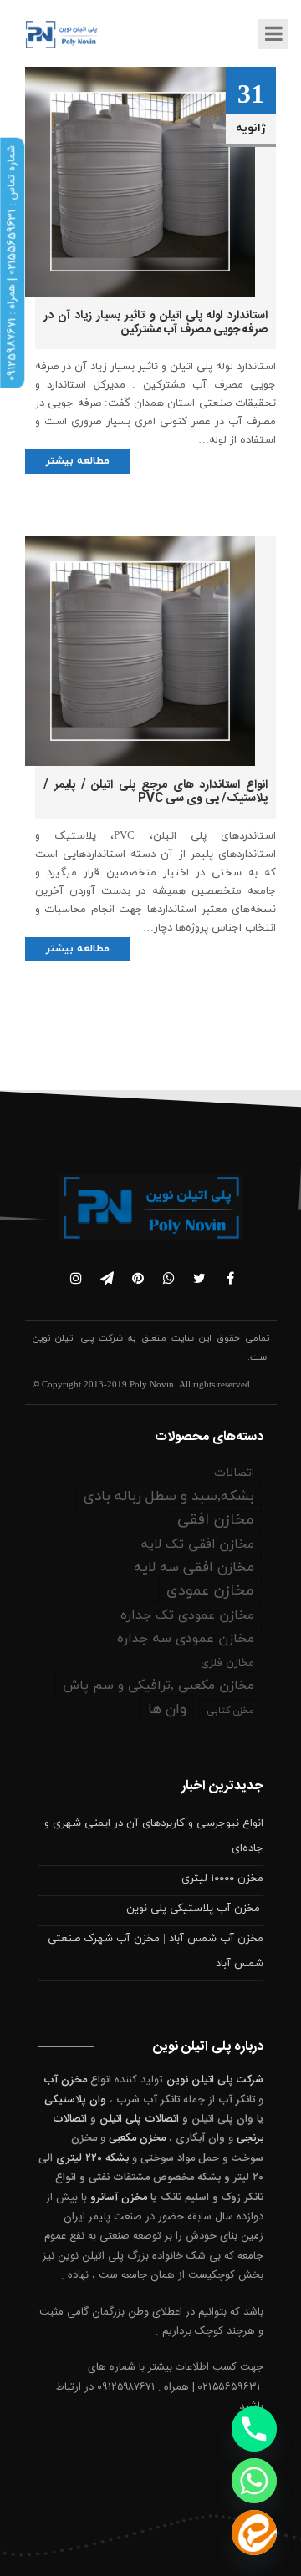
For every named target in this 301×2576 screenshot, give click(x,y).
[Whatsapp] (254, 2481)
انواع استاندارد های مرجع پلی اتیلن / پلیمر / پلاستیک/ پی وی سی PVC (156, 792)
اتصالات (234, 1473)
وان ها (167, 1710)
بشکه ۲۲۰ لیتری (92, 2158)
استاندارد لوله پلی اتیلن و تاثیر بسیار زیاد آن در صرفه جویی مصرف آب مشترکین (156, 323)
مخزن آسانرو (119, 2198)
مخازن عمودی (210, 1591)
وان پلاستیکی (75, 2100)
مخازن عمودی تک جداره (187, 1615)
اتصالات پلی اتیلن (139, 2119)
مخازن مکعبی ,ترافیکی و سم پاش (158, 1686)
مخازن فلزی (227, 1663)
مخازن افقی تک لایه (198, 1544)
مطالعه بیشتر (78, 461)
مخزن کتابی (230, 1711)
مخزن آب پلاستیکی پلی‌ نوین (195, 1909)
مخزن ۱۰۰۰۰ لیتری (222, 1879)
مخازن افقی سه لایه (194, 1568)
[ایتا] (254, 2533)
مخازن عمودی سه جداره (186, 1639)
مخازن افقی (216, 1520)
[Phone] (254, 2429)
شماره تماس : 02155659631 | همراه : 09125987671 (12, 263)
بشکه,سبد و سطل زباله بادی (169, 1497)
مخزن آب (65, 2080)
